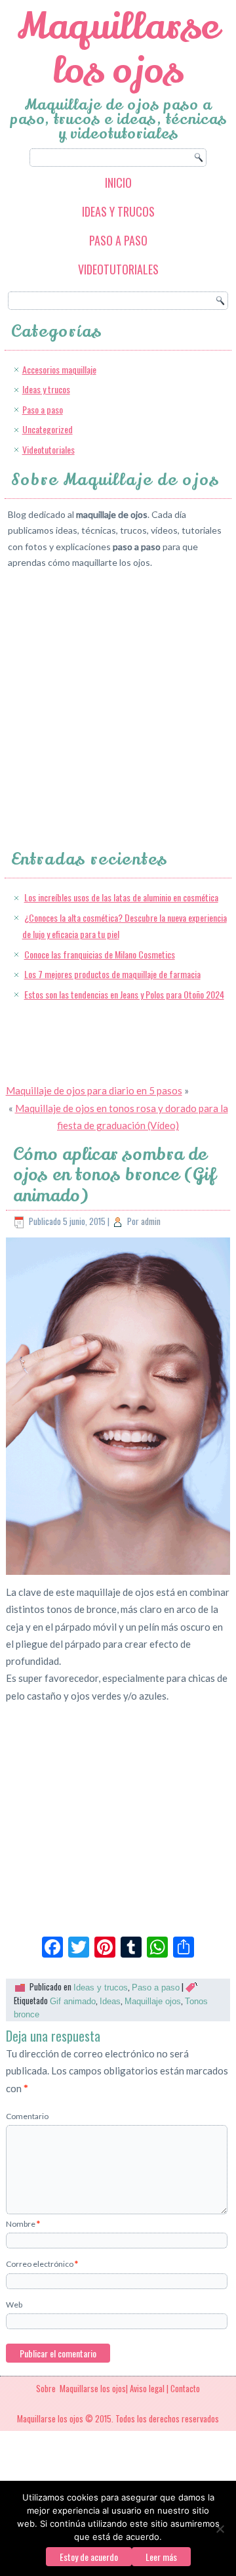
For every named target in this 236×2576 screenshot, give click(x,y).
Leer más (161, 2557)
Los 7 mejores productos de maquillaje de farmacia (112, 974)
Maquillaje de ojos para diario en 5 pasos (94, 1090)
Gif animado (73, 2001)
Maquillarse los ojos (118, 49)
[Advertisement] (118, 698)
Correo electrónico (42, 2264)
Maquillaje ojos (153, 2001)
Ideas (110, 2001)
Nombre (23, 2224)
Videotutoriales (118, 269)
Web (14, 2305)
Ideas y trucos (118, 211)
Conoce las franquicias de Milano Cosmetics (100, 954)
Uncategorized (48, 429)
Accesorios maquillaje (59, 369)
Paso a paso (118, 240)
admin (151, 1221)
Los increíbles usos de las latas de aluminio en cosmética (121, 897)
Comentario (27, 2116)
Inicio (118, 182)
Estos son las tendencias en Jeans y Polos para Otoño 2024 (124, 994)
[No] (220, 2529)
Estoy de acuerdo (89, 2557)
